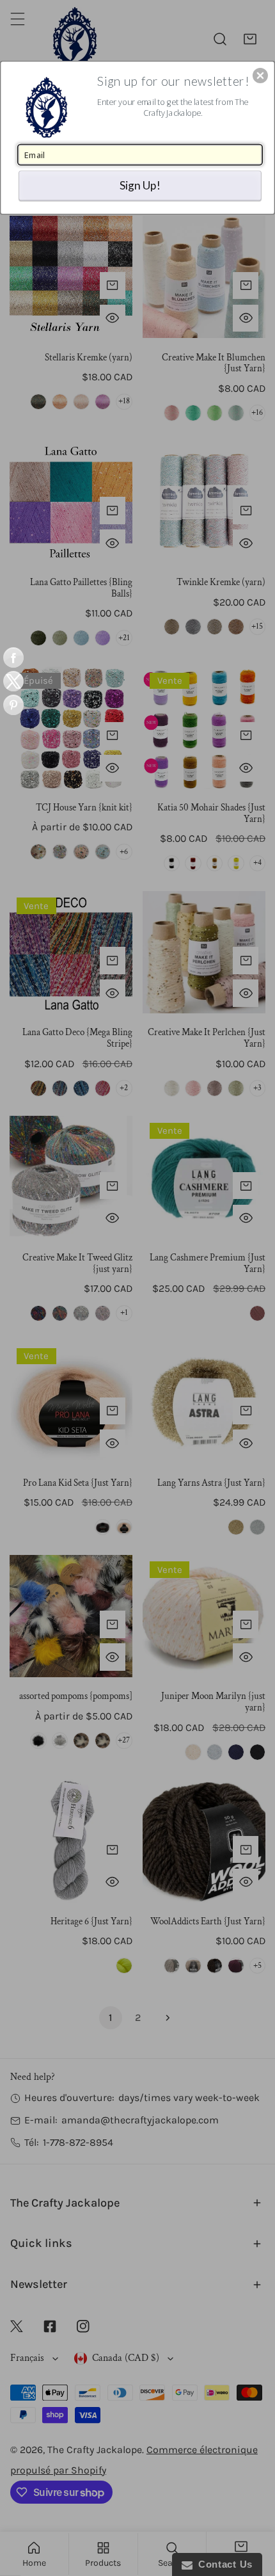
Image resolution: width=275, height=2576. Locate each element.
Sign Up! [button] (140, 185)
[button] (260, 76)
